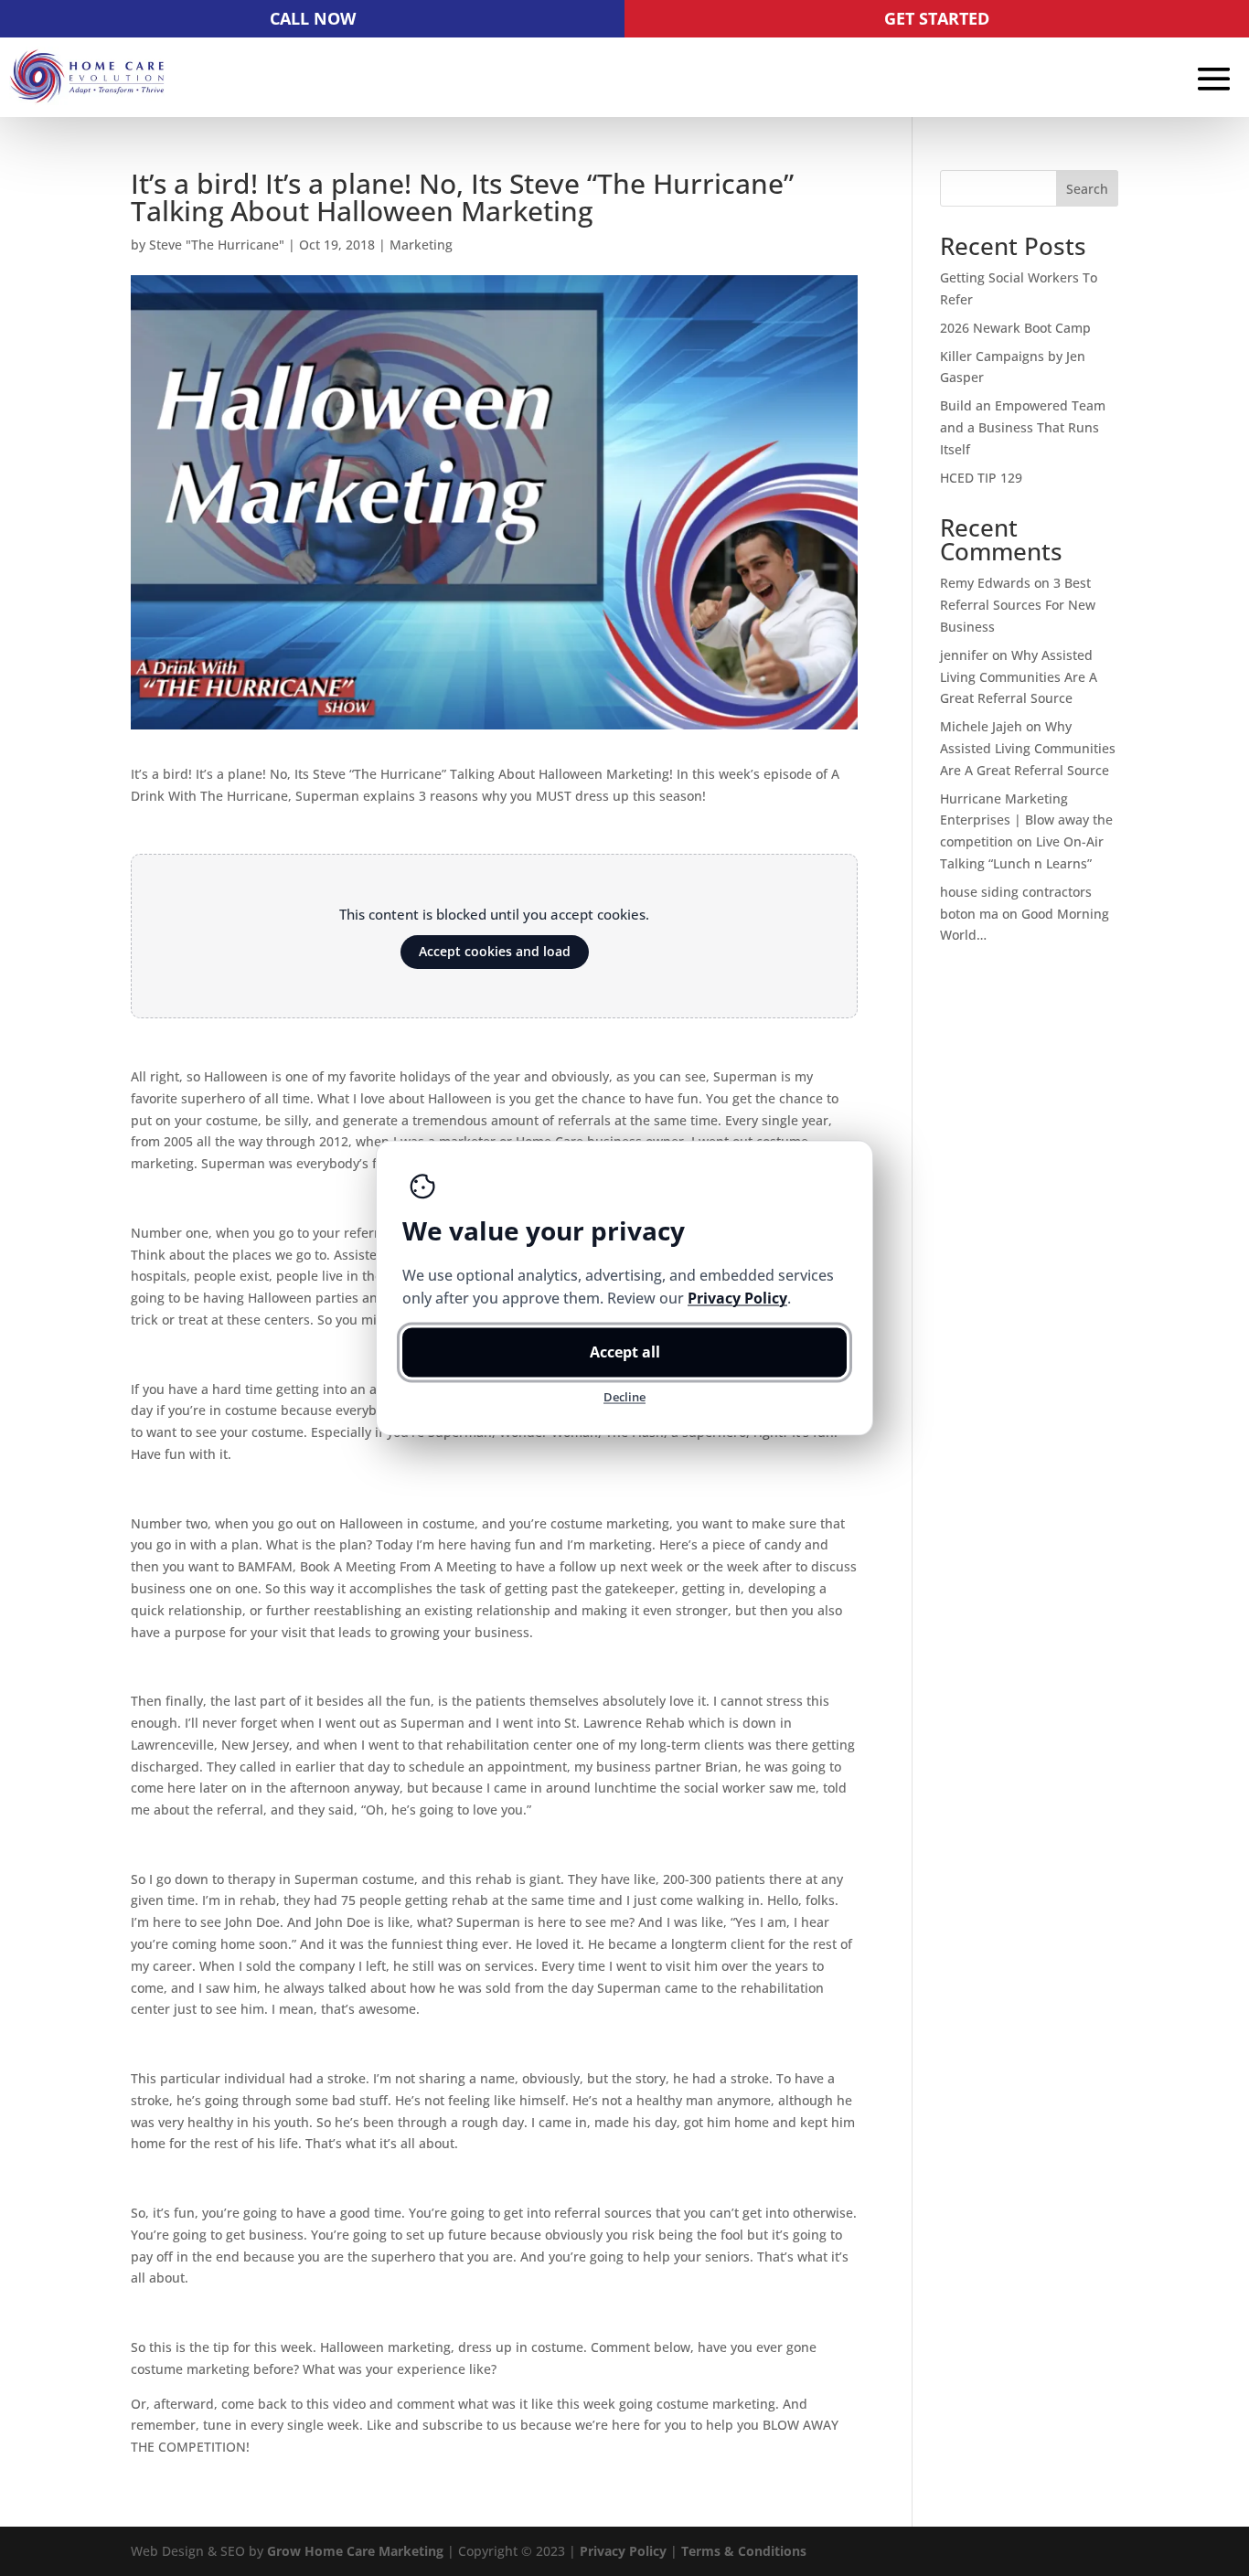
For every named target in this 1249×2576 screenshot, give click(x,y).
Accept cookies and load (495, 951)
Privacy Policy (623, 2551)
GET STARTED (937, 18)
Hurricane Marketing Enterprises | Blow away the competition (1026, 820)
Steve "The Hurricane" (217, 245)
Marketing (421, 245)
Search (1087, 189)
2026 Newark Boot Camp (1015, 328)
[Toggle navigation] (1214, 79)
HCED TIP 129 (981, 478)
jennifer (964, 655)
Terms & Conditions (744, 2551)
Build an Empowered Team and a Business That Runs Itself (1023, 427)
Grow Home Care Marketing (355, 2551)
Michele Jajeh (981, 726)
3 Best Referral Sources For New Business (1018, 605)
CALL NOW (313, 18)
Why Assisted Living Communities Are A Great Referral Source (1019, 677)
